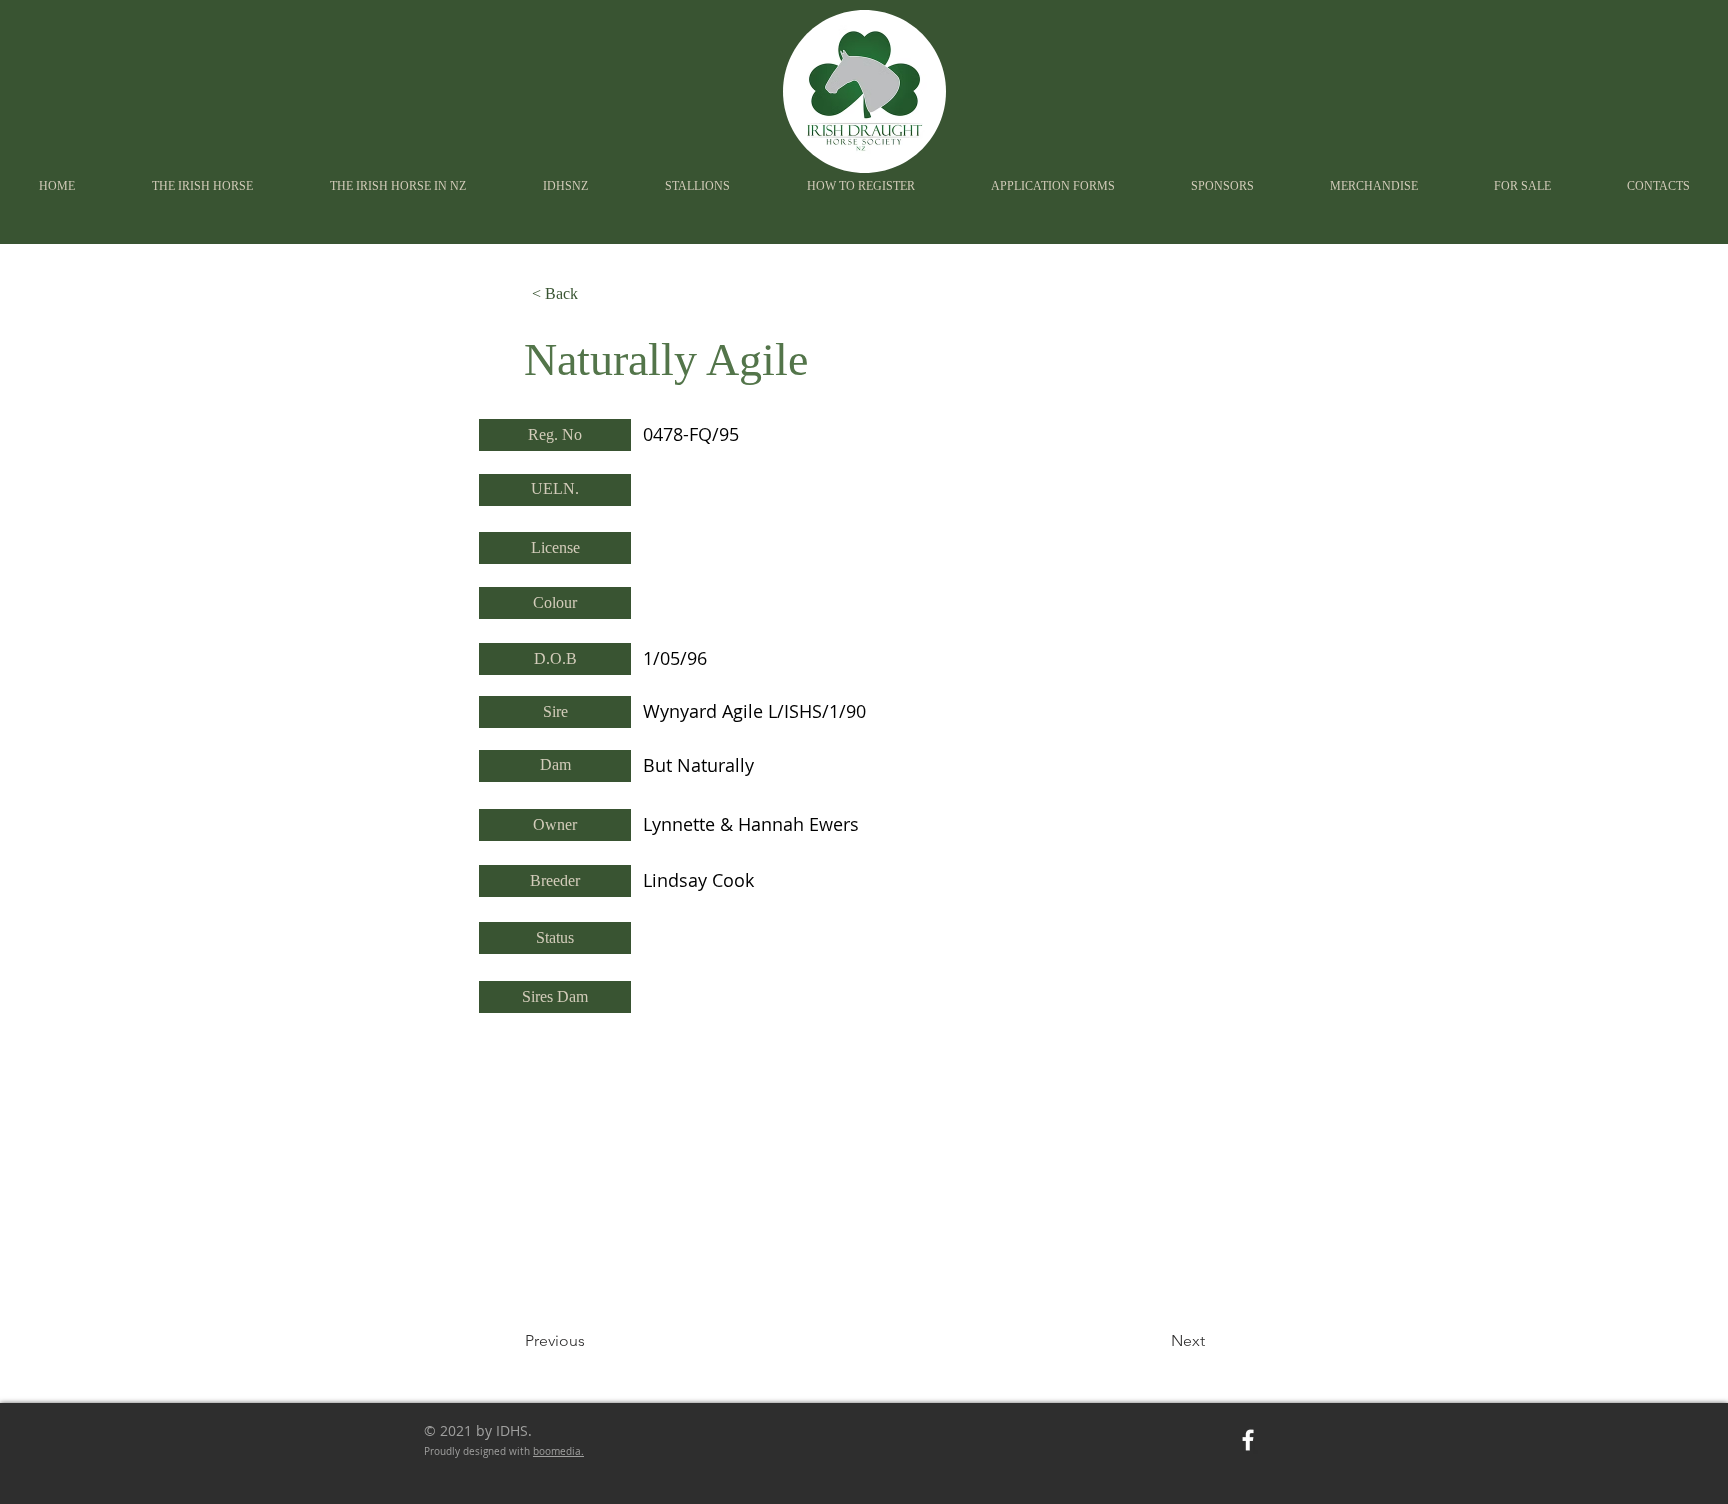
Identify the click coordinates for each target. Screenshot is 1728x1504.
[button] (565, 186)
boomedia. (558, 1451)
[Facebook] (1248, 1440)
